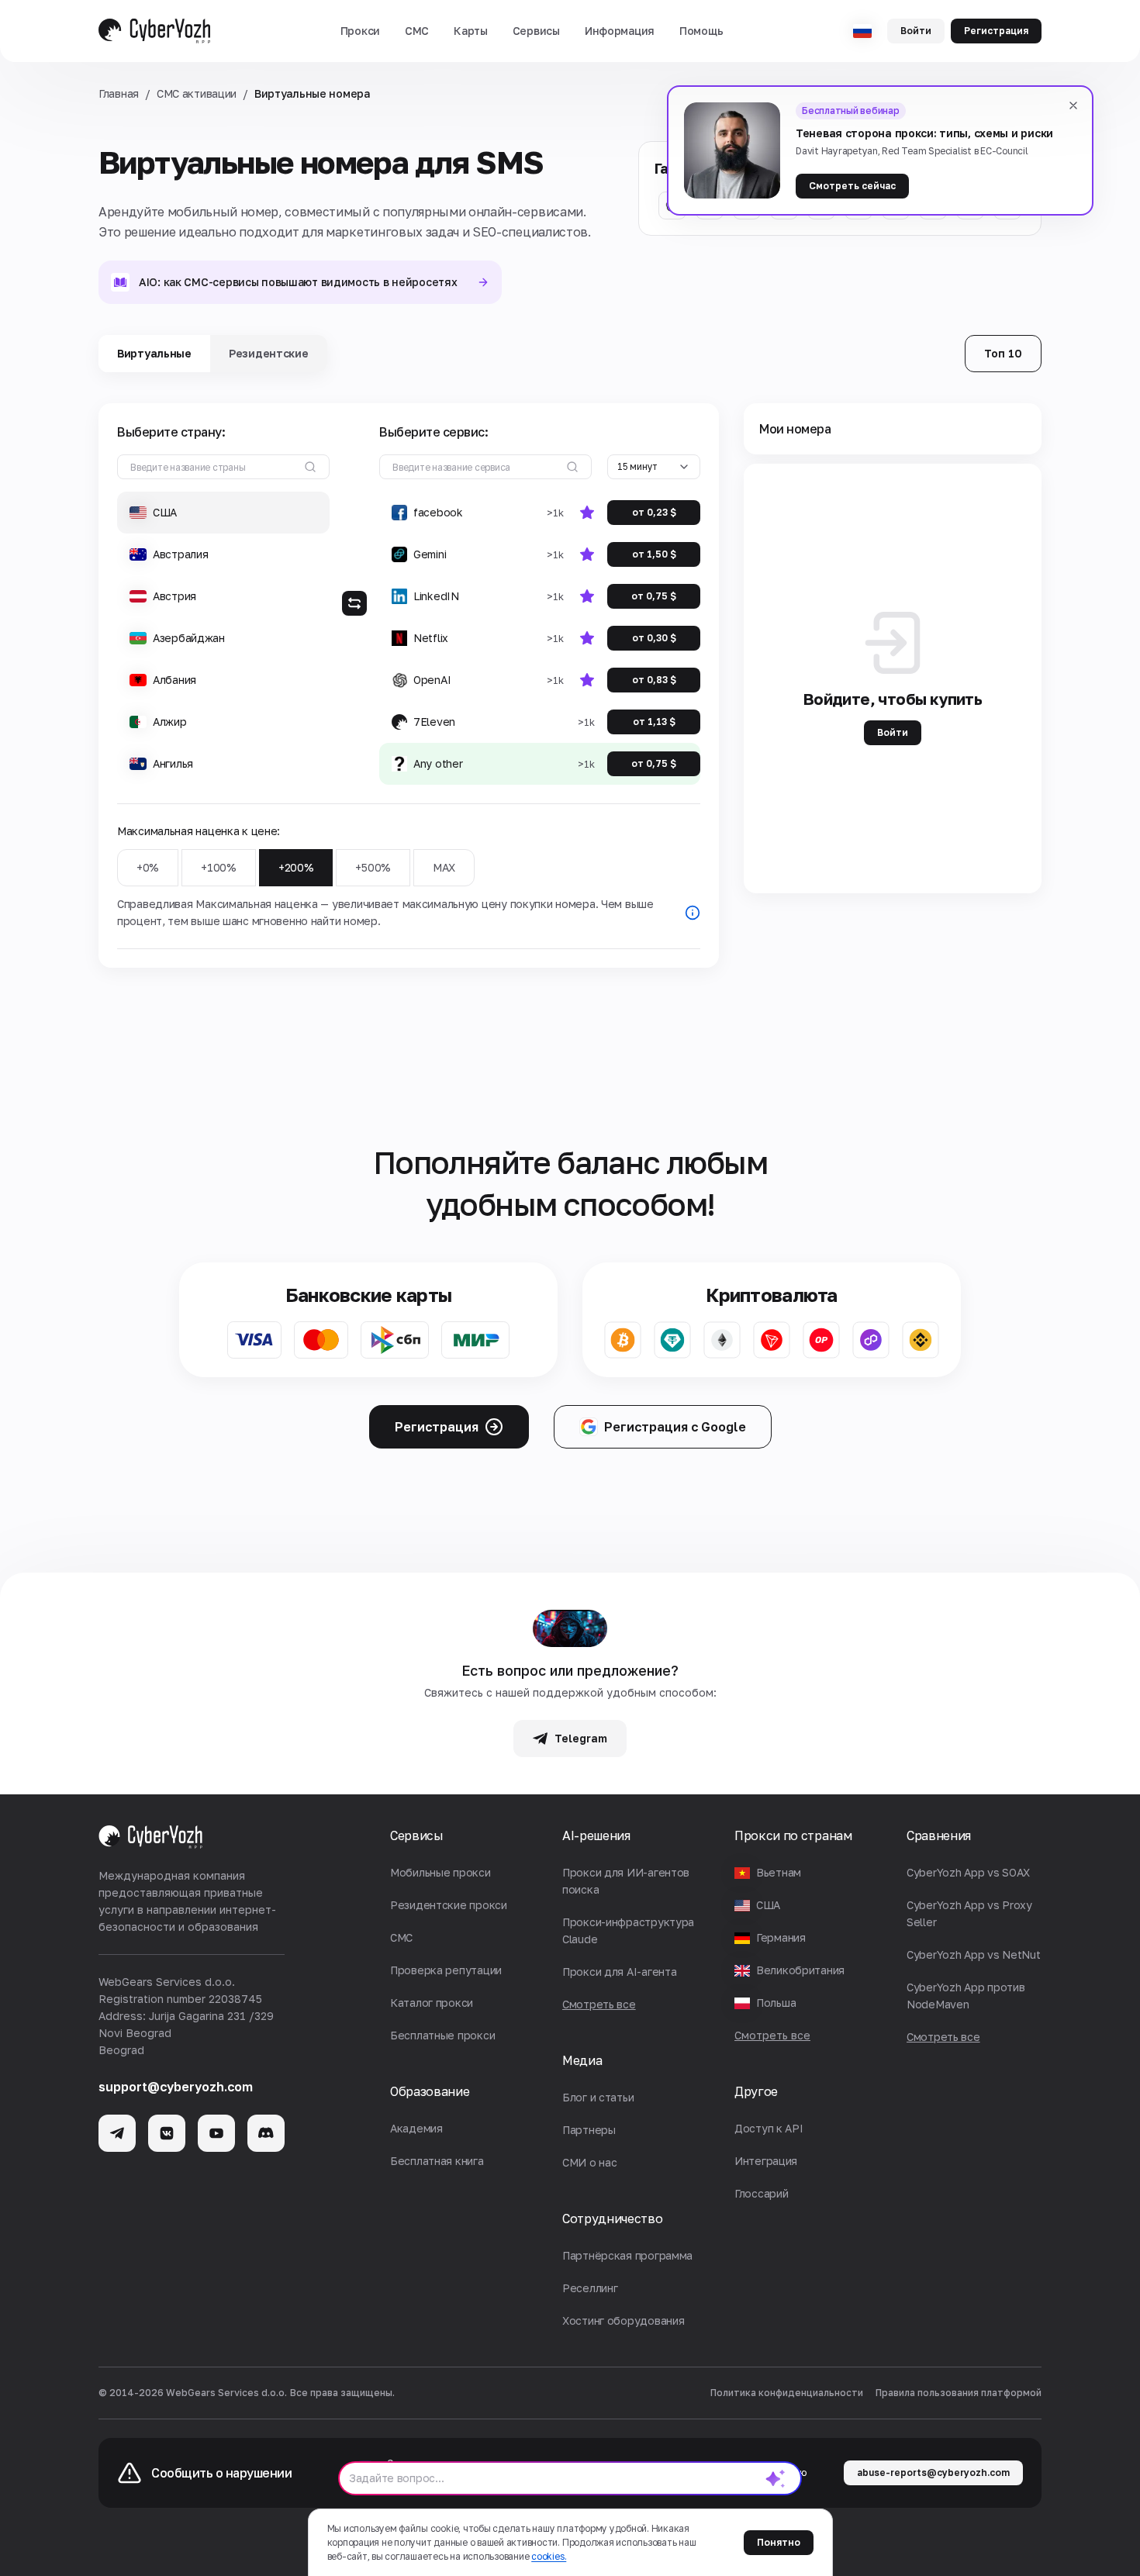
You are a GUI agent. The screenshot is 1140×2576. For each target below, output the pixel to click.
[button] (360, 31)
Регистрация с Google (675, 1427)
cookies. (549, 2556)
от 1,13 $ (654, 722)
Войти (916, 31)
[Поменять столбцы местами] (354, 603)
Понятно (779, 2542)
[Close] (1073, 105)
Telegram (581, 1738)
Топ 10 (1003, 353)
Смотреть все (772, 2035)
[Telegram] (117, 2133)
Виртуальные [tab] (154, 353)
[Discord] (266, 2133)
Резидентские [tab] (269, 353)
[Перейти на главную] (154, 31)
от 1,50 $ (654, 554)
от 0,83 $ (654, 680)
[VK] (167, 2133)
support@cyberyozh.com (176, 2087)
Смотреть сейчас (852, 186)
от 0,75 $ (654, 596)
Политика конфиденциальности (787, 2393)
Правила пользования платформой (959, 2393)
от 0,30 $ (654, 638)
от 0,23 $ (654, 512)
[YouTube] (216, 2133)
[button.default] (776, 2478)
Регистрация (996, 31)
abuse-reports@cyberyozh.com (933, 2472)
